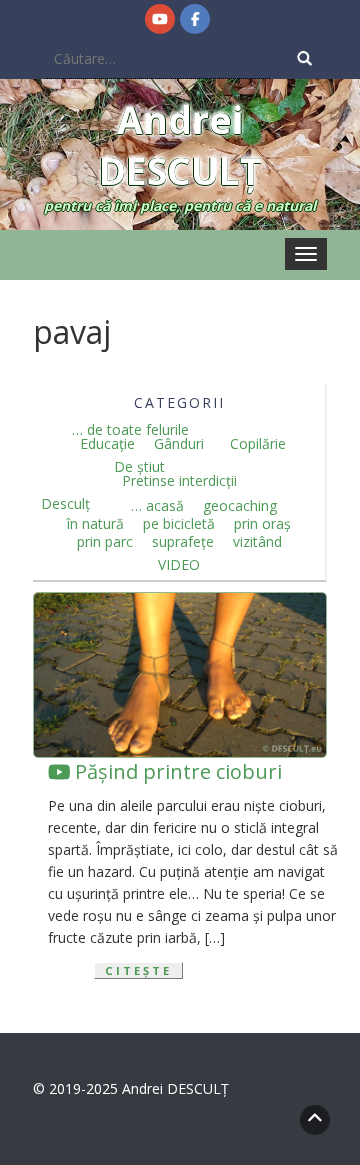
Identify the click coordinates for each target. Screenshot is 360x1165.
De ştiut (139, 467)
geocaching (240, 506)
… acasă (157, 506)
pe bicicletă (179, 524)
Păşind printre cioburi (176, 771)
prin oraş (262, 524)
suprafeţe (183, 542)
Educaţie (107, 444)
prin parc (105, 542)
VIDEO (179, 565)
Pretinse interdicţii (179, 481)
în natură (95, 524)
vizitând (257, 542)
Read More (96, 970)
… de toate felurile (130, 430)
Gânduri (179, 444)
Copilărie (258, 444)
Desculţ (65, 504)
